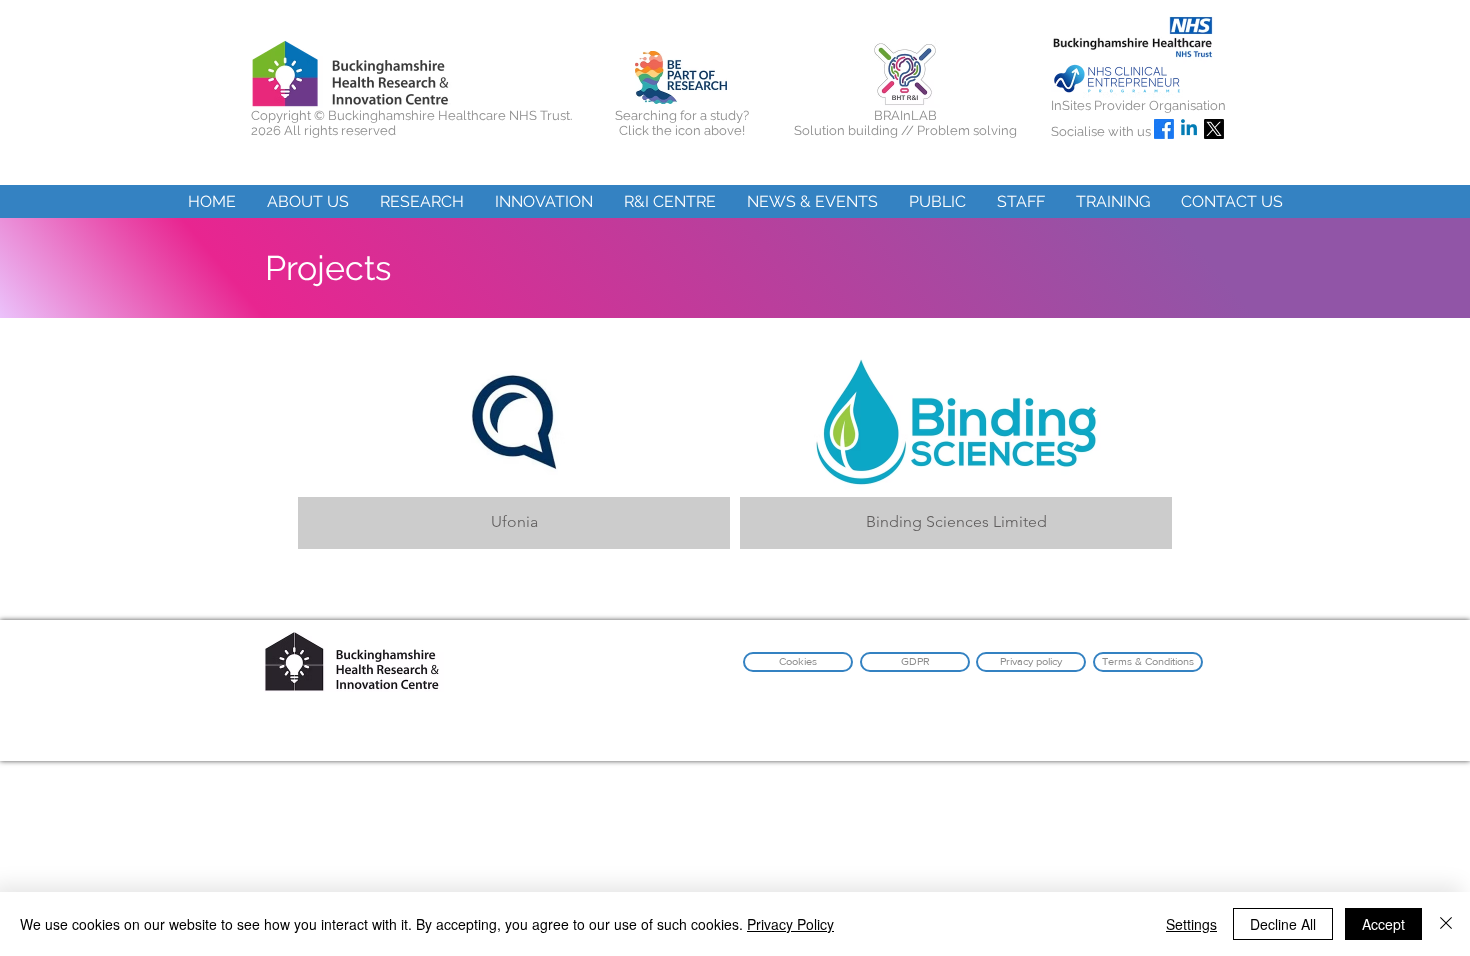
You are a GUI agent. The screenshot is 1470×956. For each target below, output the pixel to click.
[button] (307, 201)
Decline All (1283, 924)
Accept (1383, 924)
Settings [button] (1191, 924)
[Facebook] (1164, 129)
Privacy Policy (790, 924)
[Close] (1446, 924)
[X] (1214, 129)
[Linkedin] (1189, 129)
